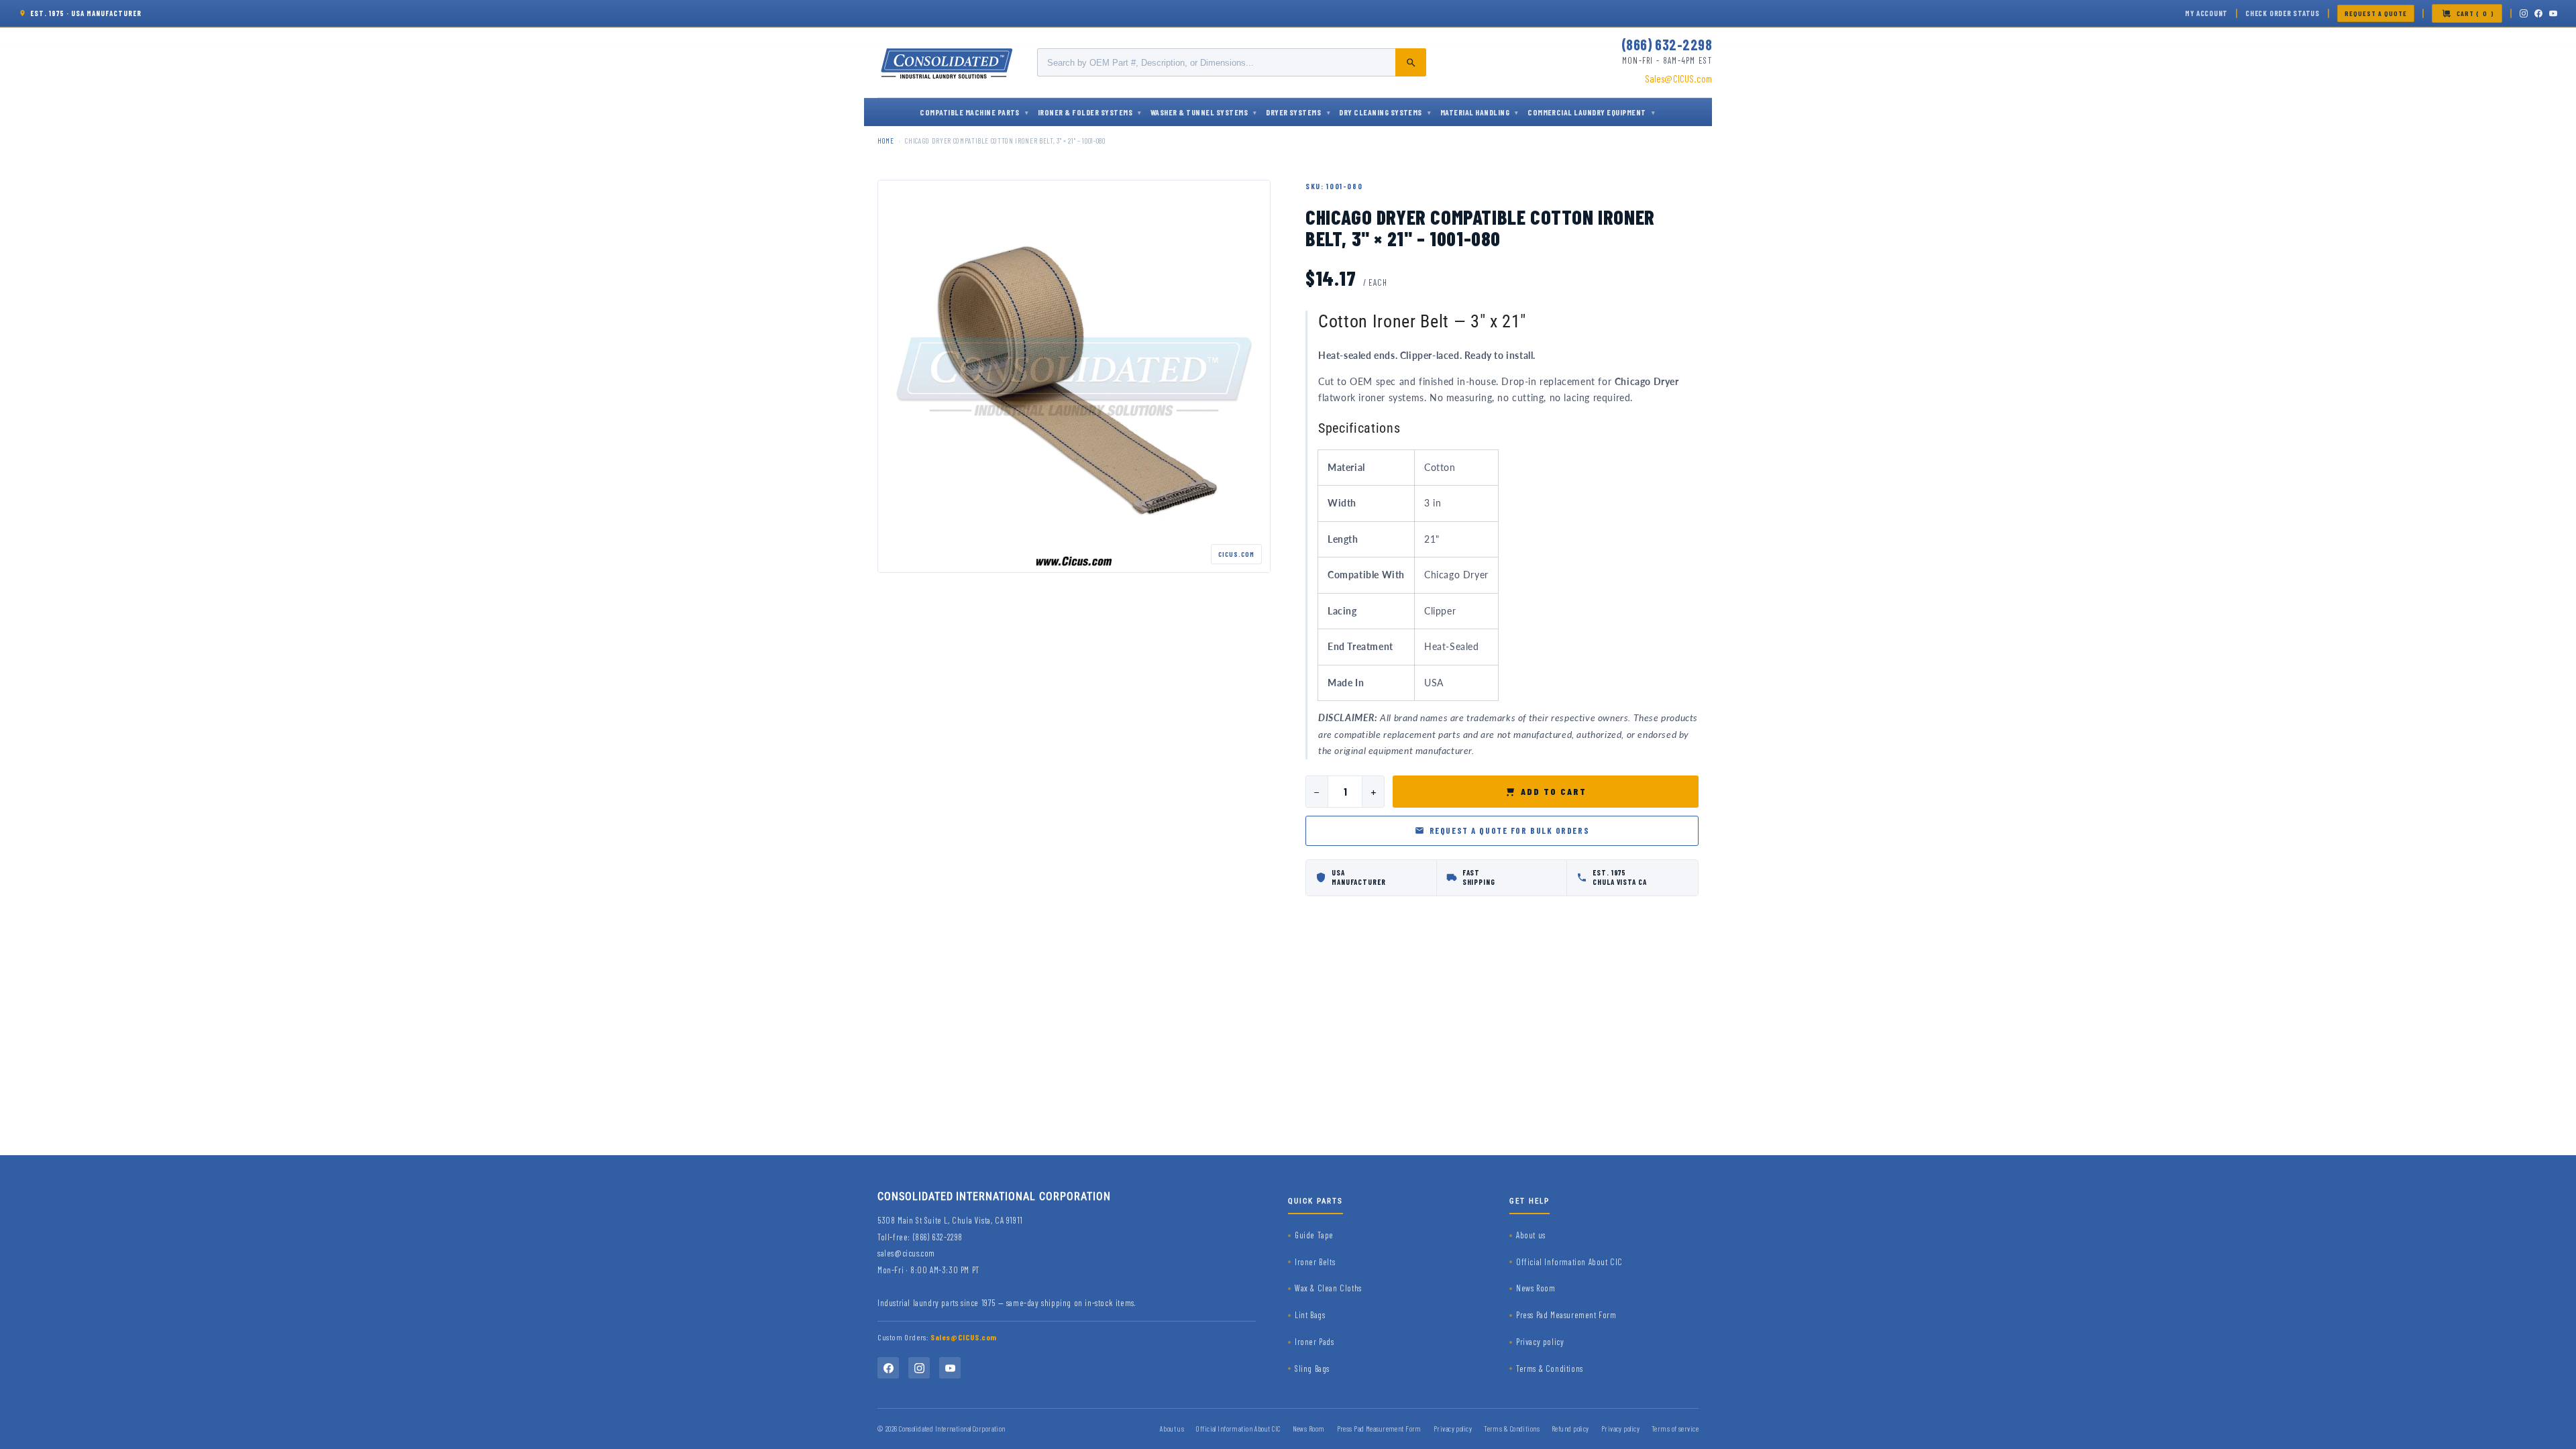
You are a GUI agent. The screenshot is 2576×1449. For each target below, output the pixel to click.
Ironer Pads (1314, 1342)
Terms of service (1675, 1429)
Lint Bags (1310, 1315)
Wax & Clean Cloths (1328, 1288)
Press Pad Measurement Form (1566, 1315)
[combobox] (1232, 62)
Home (886, 141)
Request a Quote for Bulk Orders (1509, 830)
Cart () (2475, 13)
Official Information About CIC (1569, 1262)
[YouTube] (2553, 13)
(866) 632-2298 (1667, 44)
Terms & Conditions (1550, 1368)
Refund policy (1570, 1429)
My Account (2206, 13)
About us (1531, 1235)
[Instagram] (2524, 13)
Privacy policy (1540, 1342)
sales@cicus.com (906, 1253)
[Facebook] (2538, 13)
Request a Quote (2376, 13)
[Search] (1411, 62)
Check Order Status (2283, 13)
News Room (1536, 1288)
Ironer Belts (1315, 1262)
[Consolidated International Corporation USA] (948, 62)
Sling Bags (1312, 1368)
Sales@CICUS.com (1678, 78)
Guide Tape (1314, 1235)
